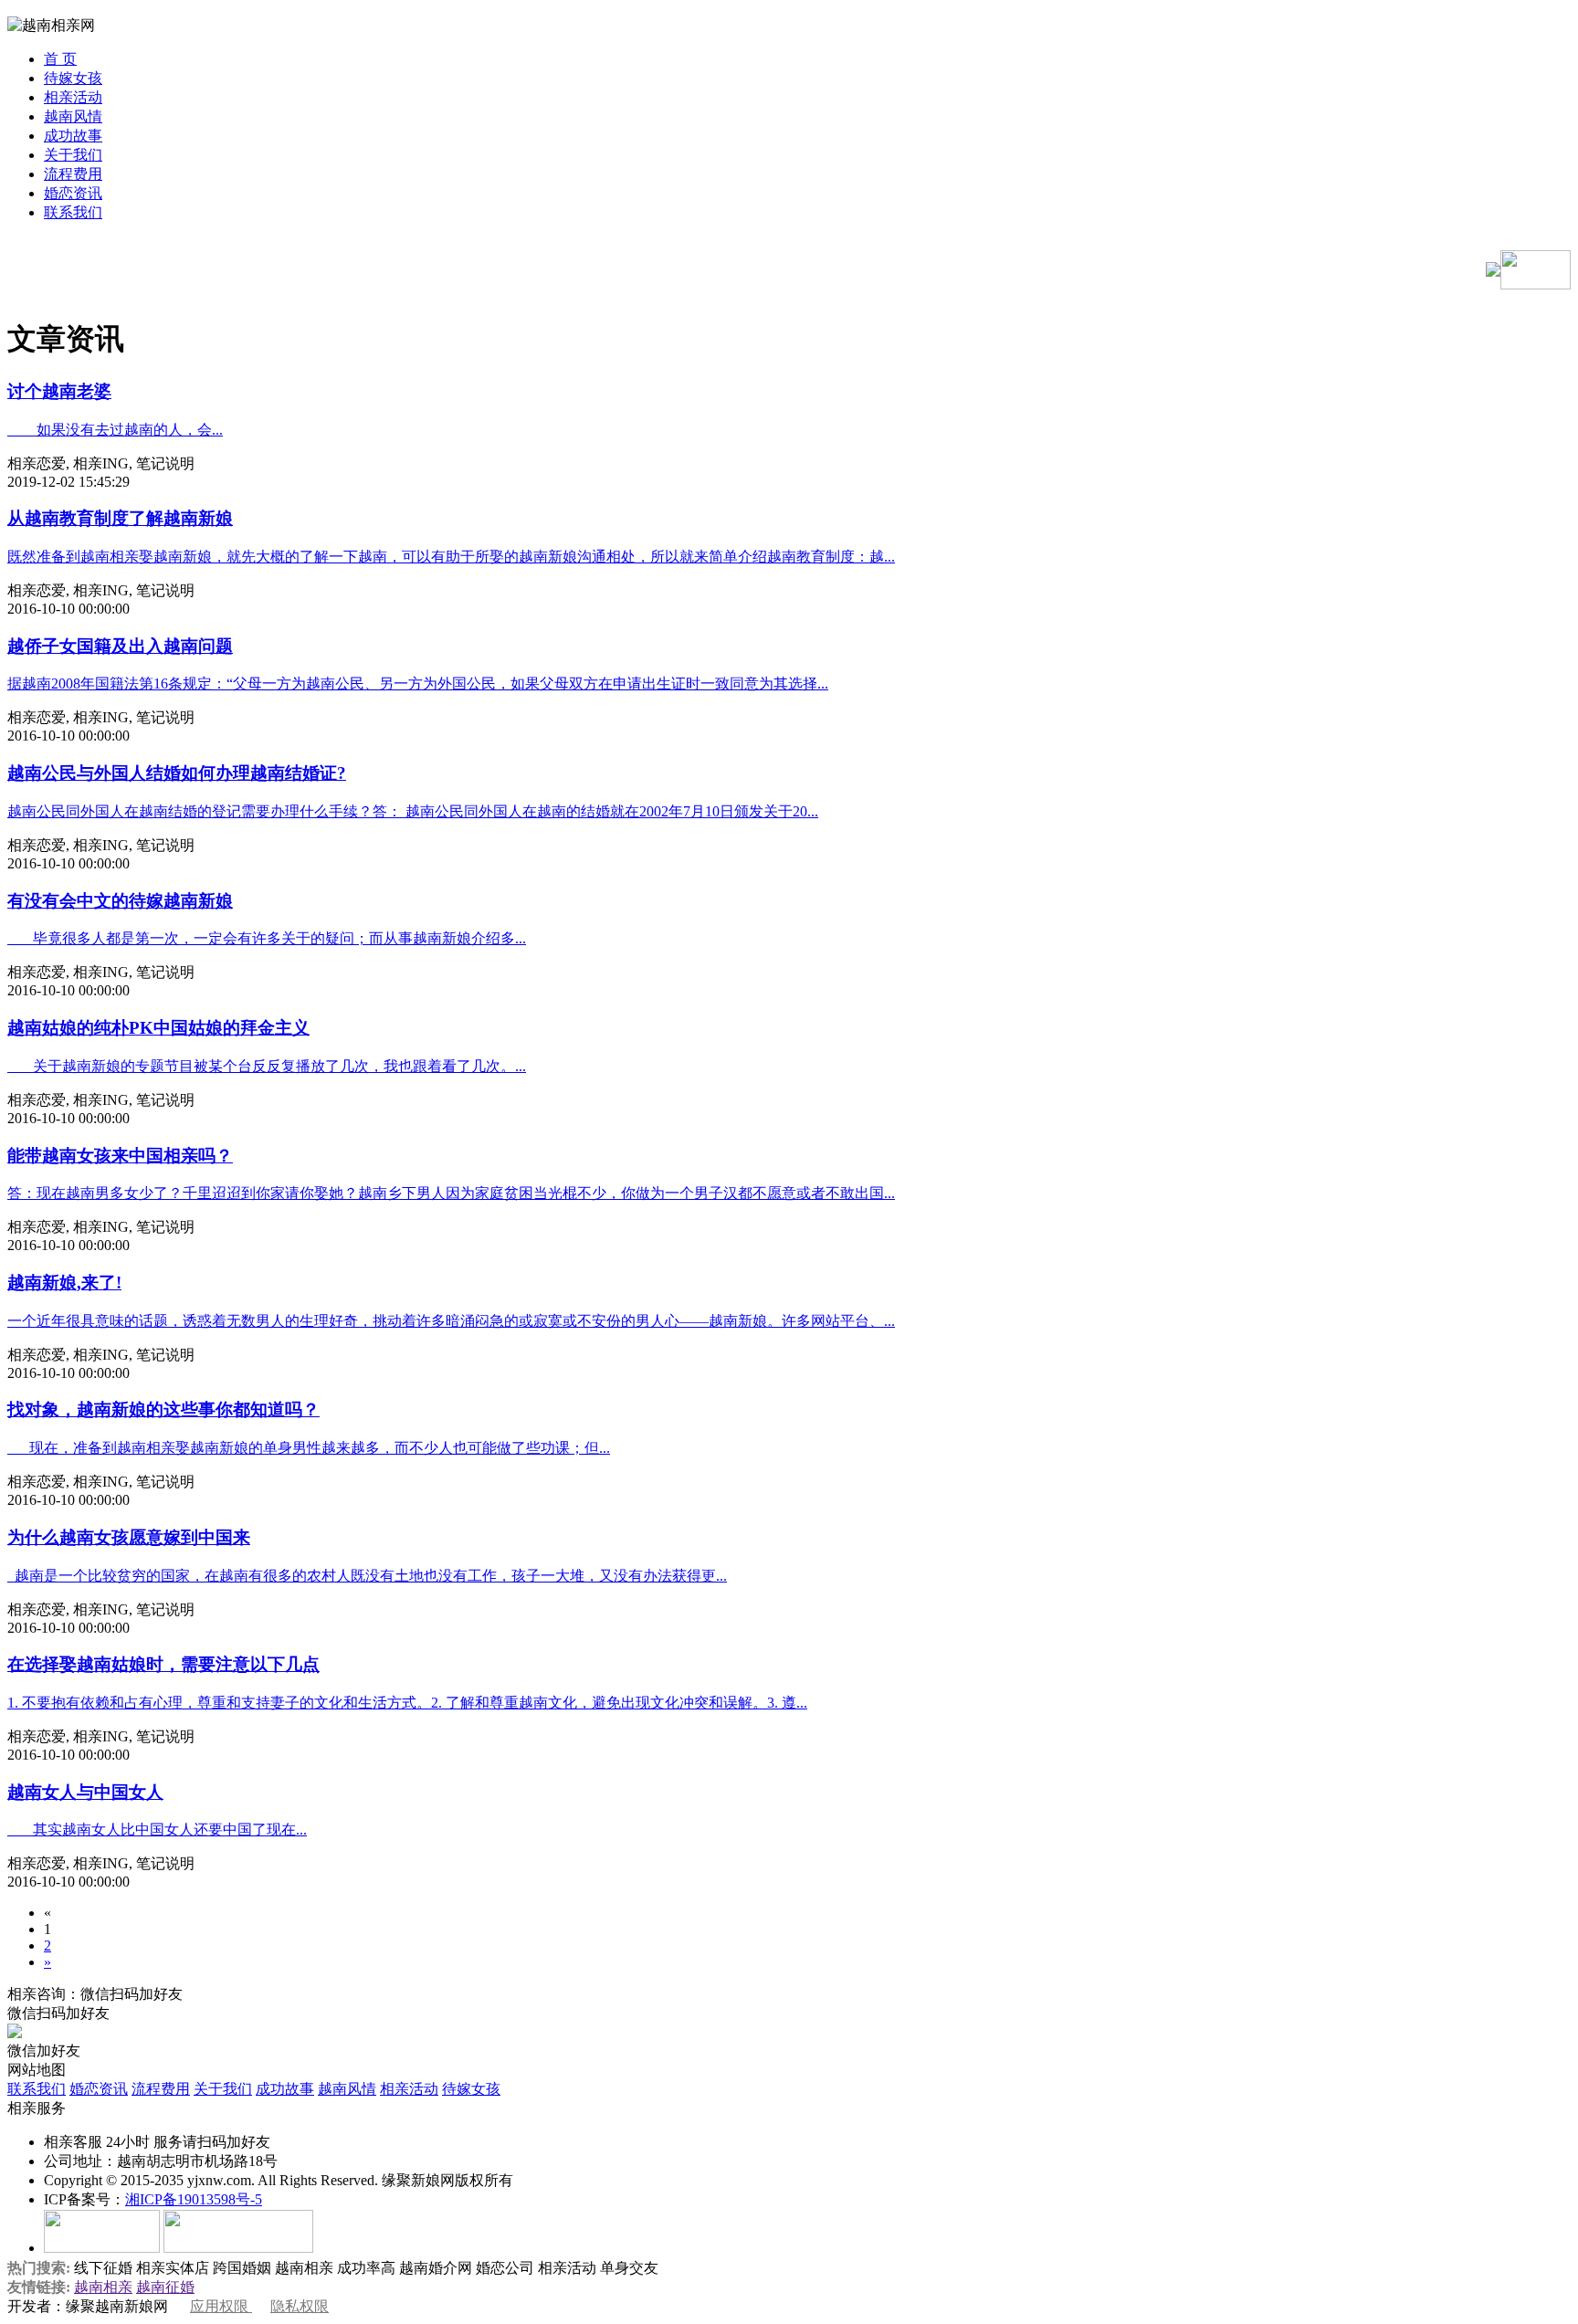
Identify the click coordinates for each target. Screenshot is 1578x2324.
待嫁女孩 (73, 78)
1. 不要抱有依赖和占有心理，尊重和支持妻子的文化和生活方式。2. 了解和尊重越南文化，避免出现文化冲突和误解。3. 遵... (407, 1703)
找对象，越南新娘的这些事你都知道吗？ (163, 1409)
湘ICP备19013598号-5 (194, 2199)
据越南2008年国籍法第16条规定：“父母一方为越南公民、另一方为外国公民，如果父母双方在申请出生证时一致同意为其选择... (418, 684)
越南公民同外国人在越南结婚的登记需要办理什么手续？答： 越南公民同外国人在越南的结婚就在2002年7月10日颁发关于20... (413, 811)
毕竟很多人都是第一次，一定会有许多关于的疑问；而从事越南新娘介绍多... (267, 938)
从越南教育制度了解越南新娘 (120, 518)
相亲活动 (73, 97)
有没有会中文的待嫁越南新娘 (120, 901)
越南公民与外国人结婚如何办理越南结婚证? (177, 773)
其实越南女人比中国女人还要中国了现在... (157, 1830)
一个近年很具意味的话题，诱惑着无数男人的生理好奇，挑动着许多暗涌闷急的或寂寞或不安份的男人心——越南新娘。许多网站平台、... (451, 1321)
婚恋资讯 (73, 193)
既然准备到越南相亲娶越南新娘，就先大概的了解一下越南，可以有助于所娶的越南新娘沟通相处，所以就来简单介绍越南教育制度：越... (451, 557)
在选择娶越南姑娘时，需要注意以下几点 (163, 1664)
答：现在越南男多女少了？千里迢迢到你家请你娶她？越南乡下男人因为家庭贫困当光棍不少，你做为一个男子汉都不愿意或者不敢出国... (451, 1193)
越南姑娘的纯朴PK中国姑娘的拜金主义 (158, 1028)
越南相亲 (103, 2287)
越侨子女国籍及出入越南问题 (120, 646)
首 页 (60, 59)
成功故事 (73, 136)
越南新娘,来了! (64, 1283)
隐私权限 (300, 2306)
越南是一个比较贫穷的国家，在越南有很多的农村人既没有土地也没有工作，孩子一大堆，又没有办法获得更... (367, 1576)
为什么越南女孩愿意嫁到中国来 (129, 1537)
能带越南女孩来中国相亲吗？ (120, 1156)
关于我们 (73, 155)
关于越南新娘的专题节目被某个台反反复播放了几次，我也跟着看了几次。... (267, 1066)
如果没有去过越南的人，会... (115, 430)
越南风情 (73, 116)
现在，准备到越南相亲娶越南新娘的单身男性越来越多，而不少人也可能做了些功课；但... (309, 1448)
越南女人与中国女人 (85, 1792)
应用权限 (221, 2306)
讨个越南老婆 (59, 391)
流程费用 (73, 174)
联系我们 (73, 212)
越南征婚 (165, 2287)
